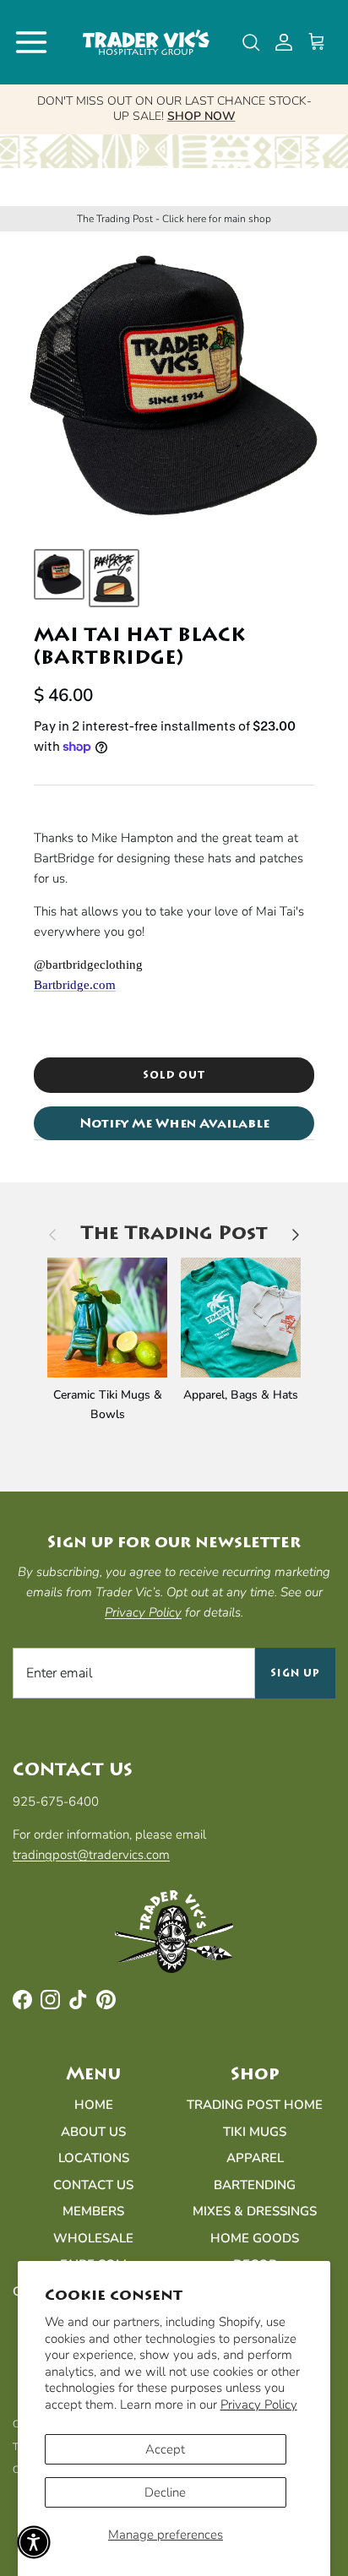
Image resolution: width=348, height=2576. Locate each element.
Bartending (255, 2185)
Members (93, 2211)
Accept (165, 2449)
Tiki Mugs (255, 2132)
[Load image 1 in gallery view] (174, 386)
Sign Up (295, 1673)
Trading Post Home (255, 2105)
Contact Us (93, 2185)
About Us (93, 2132)
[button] (34, 2542)
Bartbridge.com (75, 985)
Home (94, 2105)
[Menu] (31, 42)
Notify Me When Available (174, 1123)
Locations (94, 2158)
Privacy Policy (259, 2405)
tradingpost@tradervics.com (91, 1855)
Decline (165, 2492)
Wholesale (93, 2238)
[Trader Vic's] (146, 42)
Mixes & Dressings (255, 2211)
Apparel (255, 2158)
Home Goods (255, 2238)
